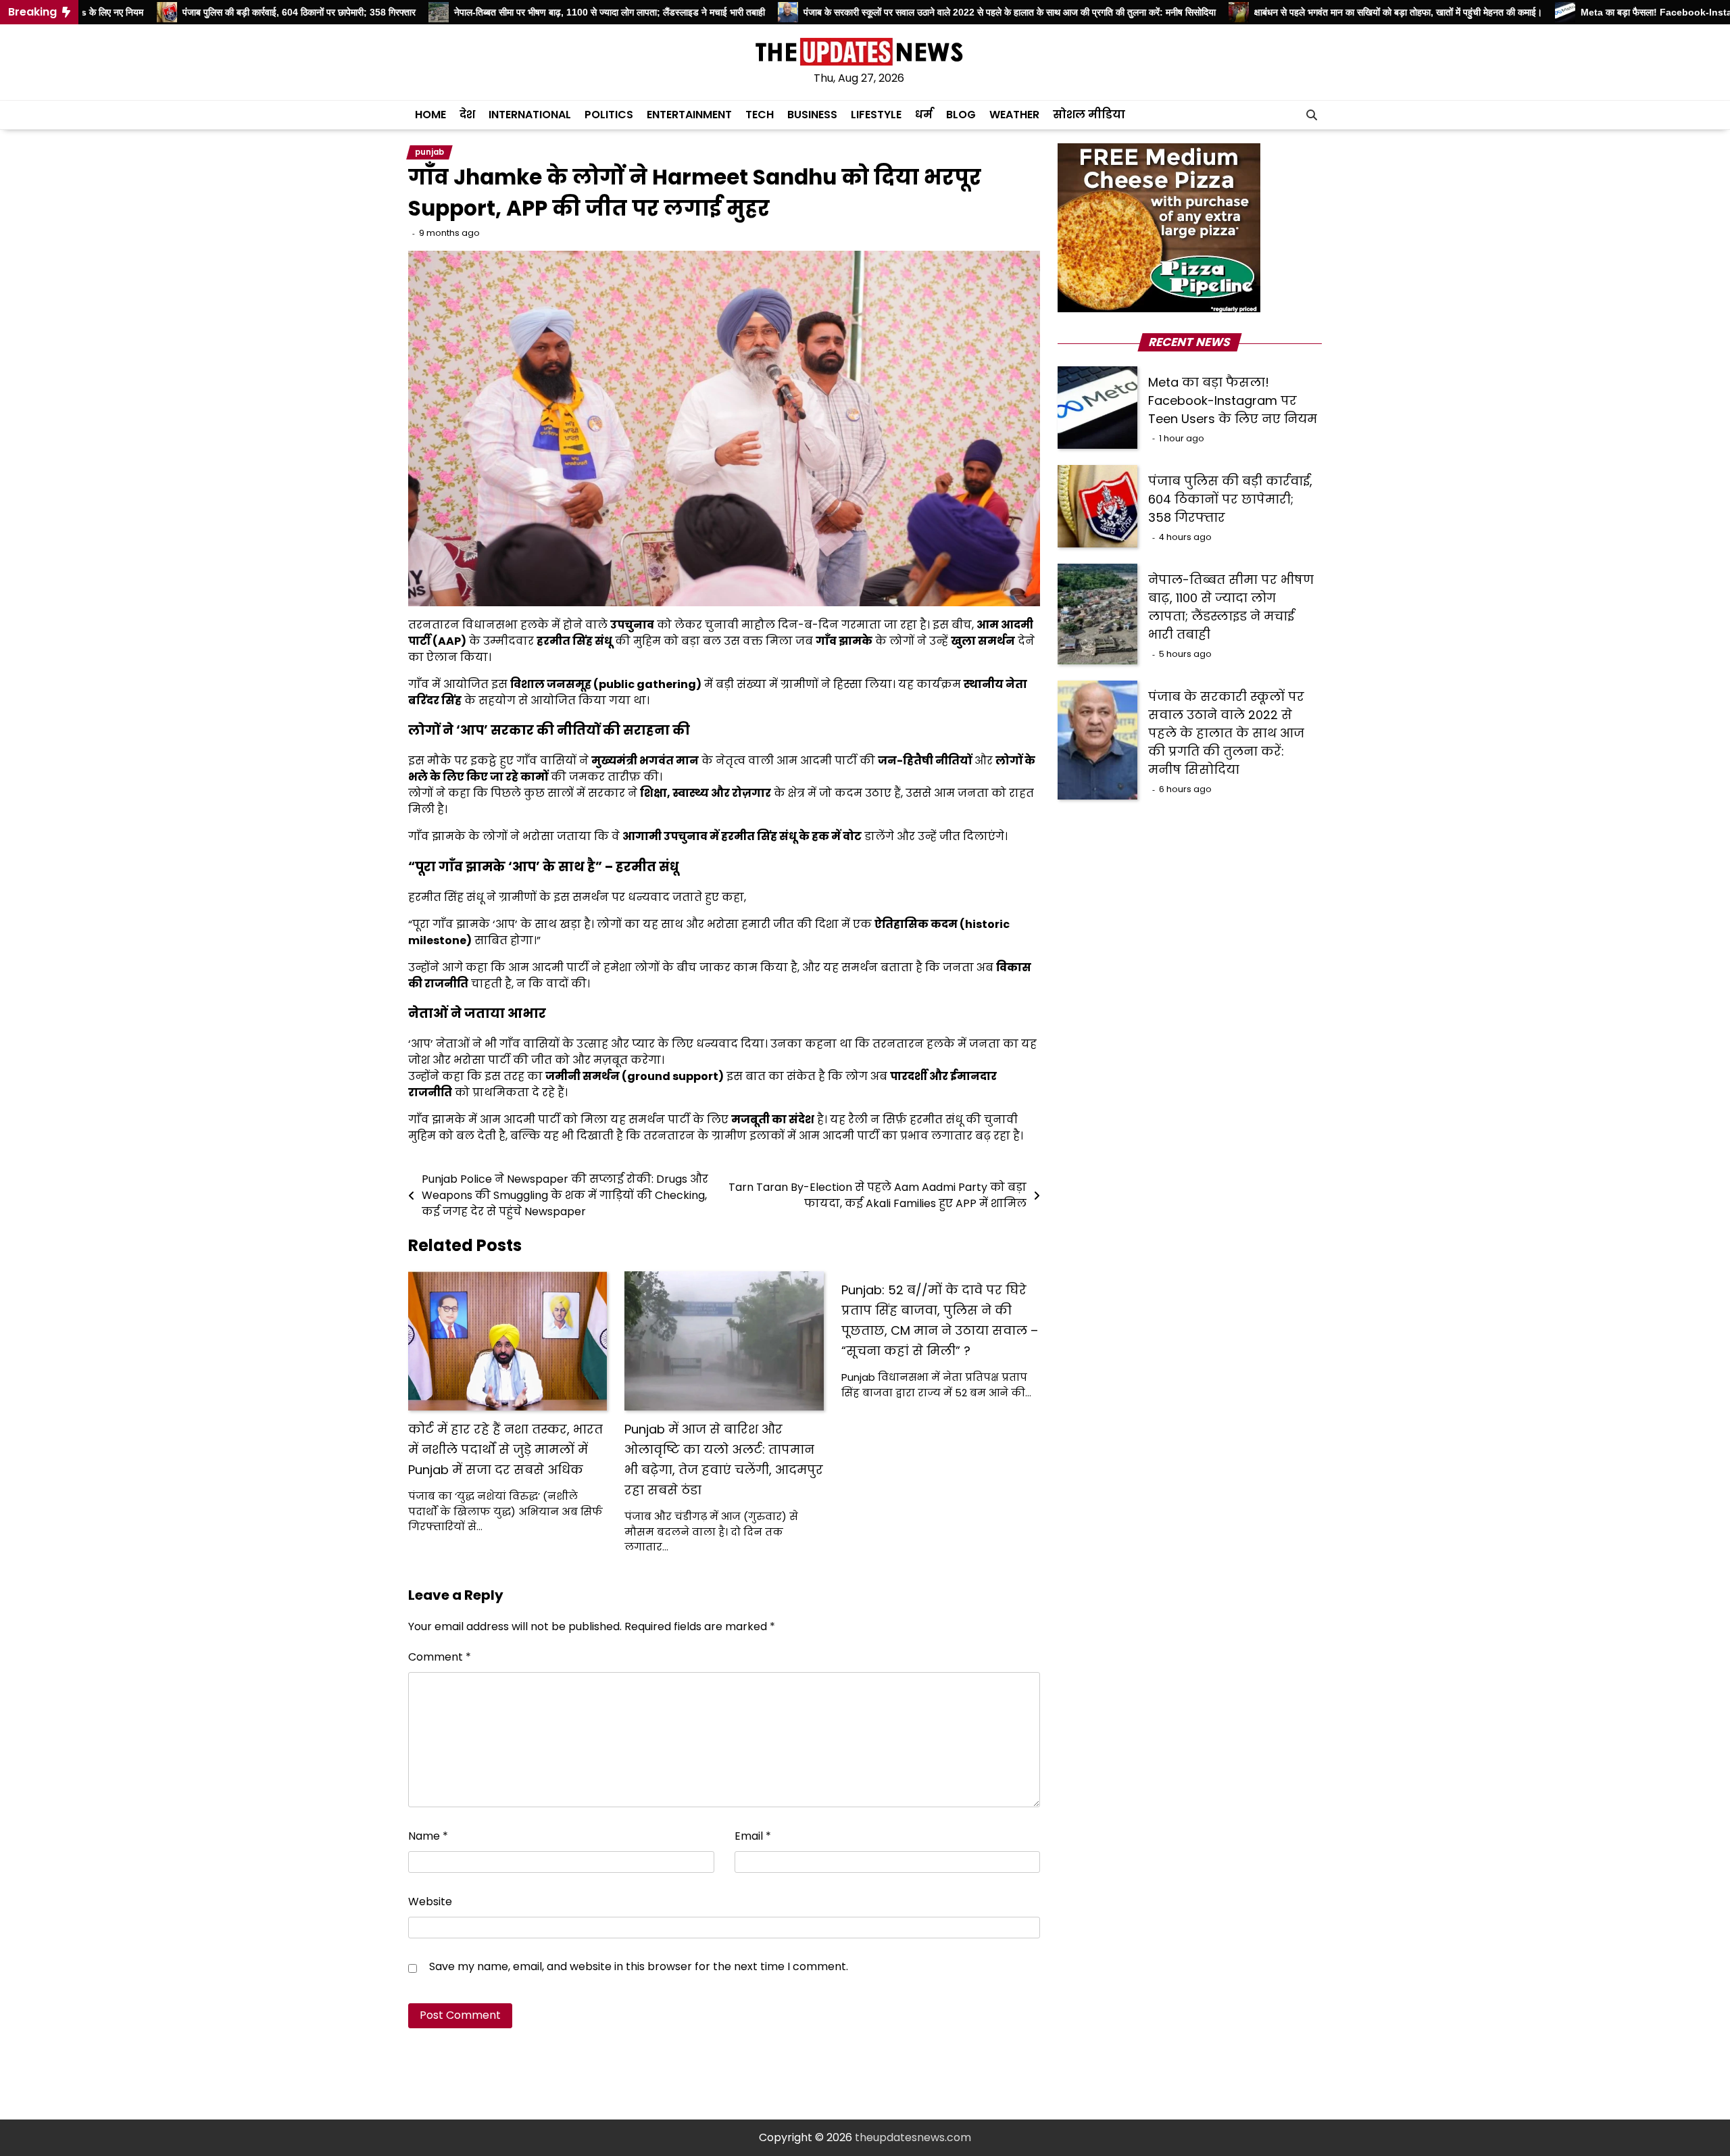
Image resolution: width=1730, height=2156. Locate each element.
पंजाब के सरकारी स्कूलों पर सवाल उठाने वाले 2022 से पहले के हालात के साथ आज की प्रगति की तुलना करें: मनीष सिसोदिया (935, 12)
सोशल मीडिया (1089, 115)
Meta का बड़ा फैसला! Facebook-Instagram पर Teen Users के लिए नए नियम (1233, 400)
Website (430, 1902)
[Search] (1312, 115)
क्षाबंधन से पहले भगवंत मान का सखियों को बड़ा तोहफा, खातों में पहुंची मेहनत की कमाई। (1323, 12)
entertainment (689, 115)
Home (430, 115)
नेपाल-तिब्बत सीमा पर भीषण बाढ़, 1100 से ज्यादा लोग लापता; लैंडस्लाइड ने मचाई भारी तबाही (534, 12)
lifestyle (876, 115)
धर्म (924, 115)
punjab (429, 152)
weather (1014, 115)
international (530, 115)
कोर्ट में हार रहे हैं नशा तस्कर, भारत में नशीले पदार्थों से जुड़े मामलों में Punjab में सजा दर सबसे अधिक (505, 1449)
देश (467, 115)
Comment (440, 1657)
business (812, 115)
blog (961, 115)
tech (760, 115)
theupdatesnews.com (913, 2137)
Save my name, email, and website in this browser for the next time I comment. (639, 1966)
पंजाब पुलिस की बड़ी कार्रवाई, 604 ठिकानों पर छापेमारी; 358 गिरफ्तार (223, 12)
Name (428, 1836)
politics (609, 115)
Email (753, 1836)
